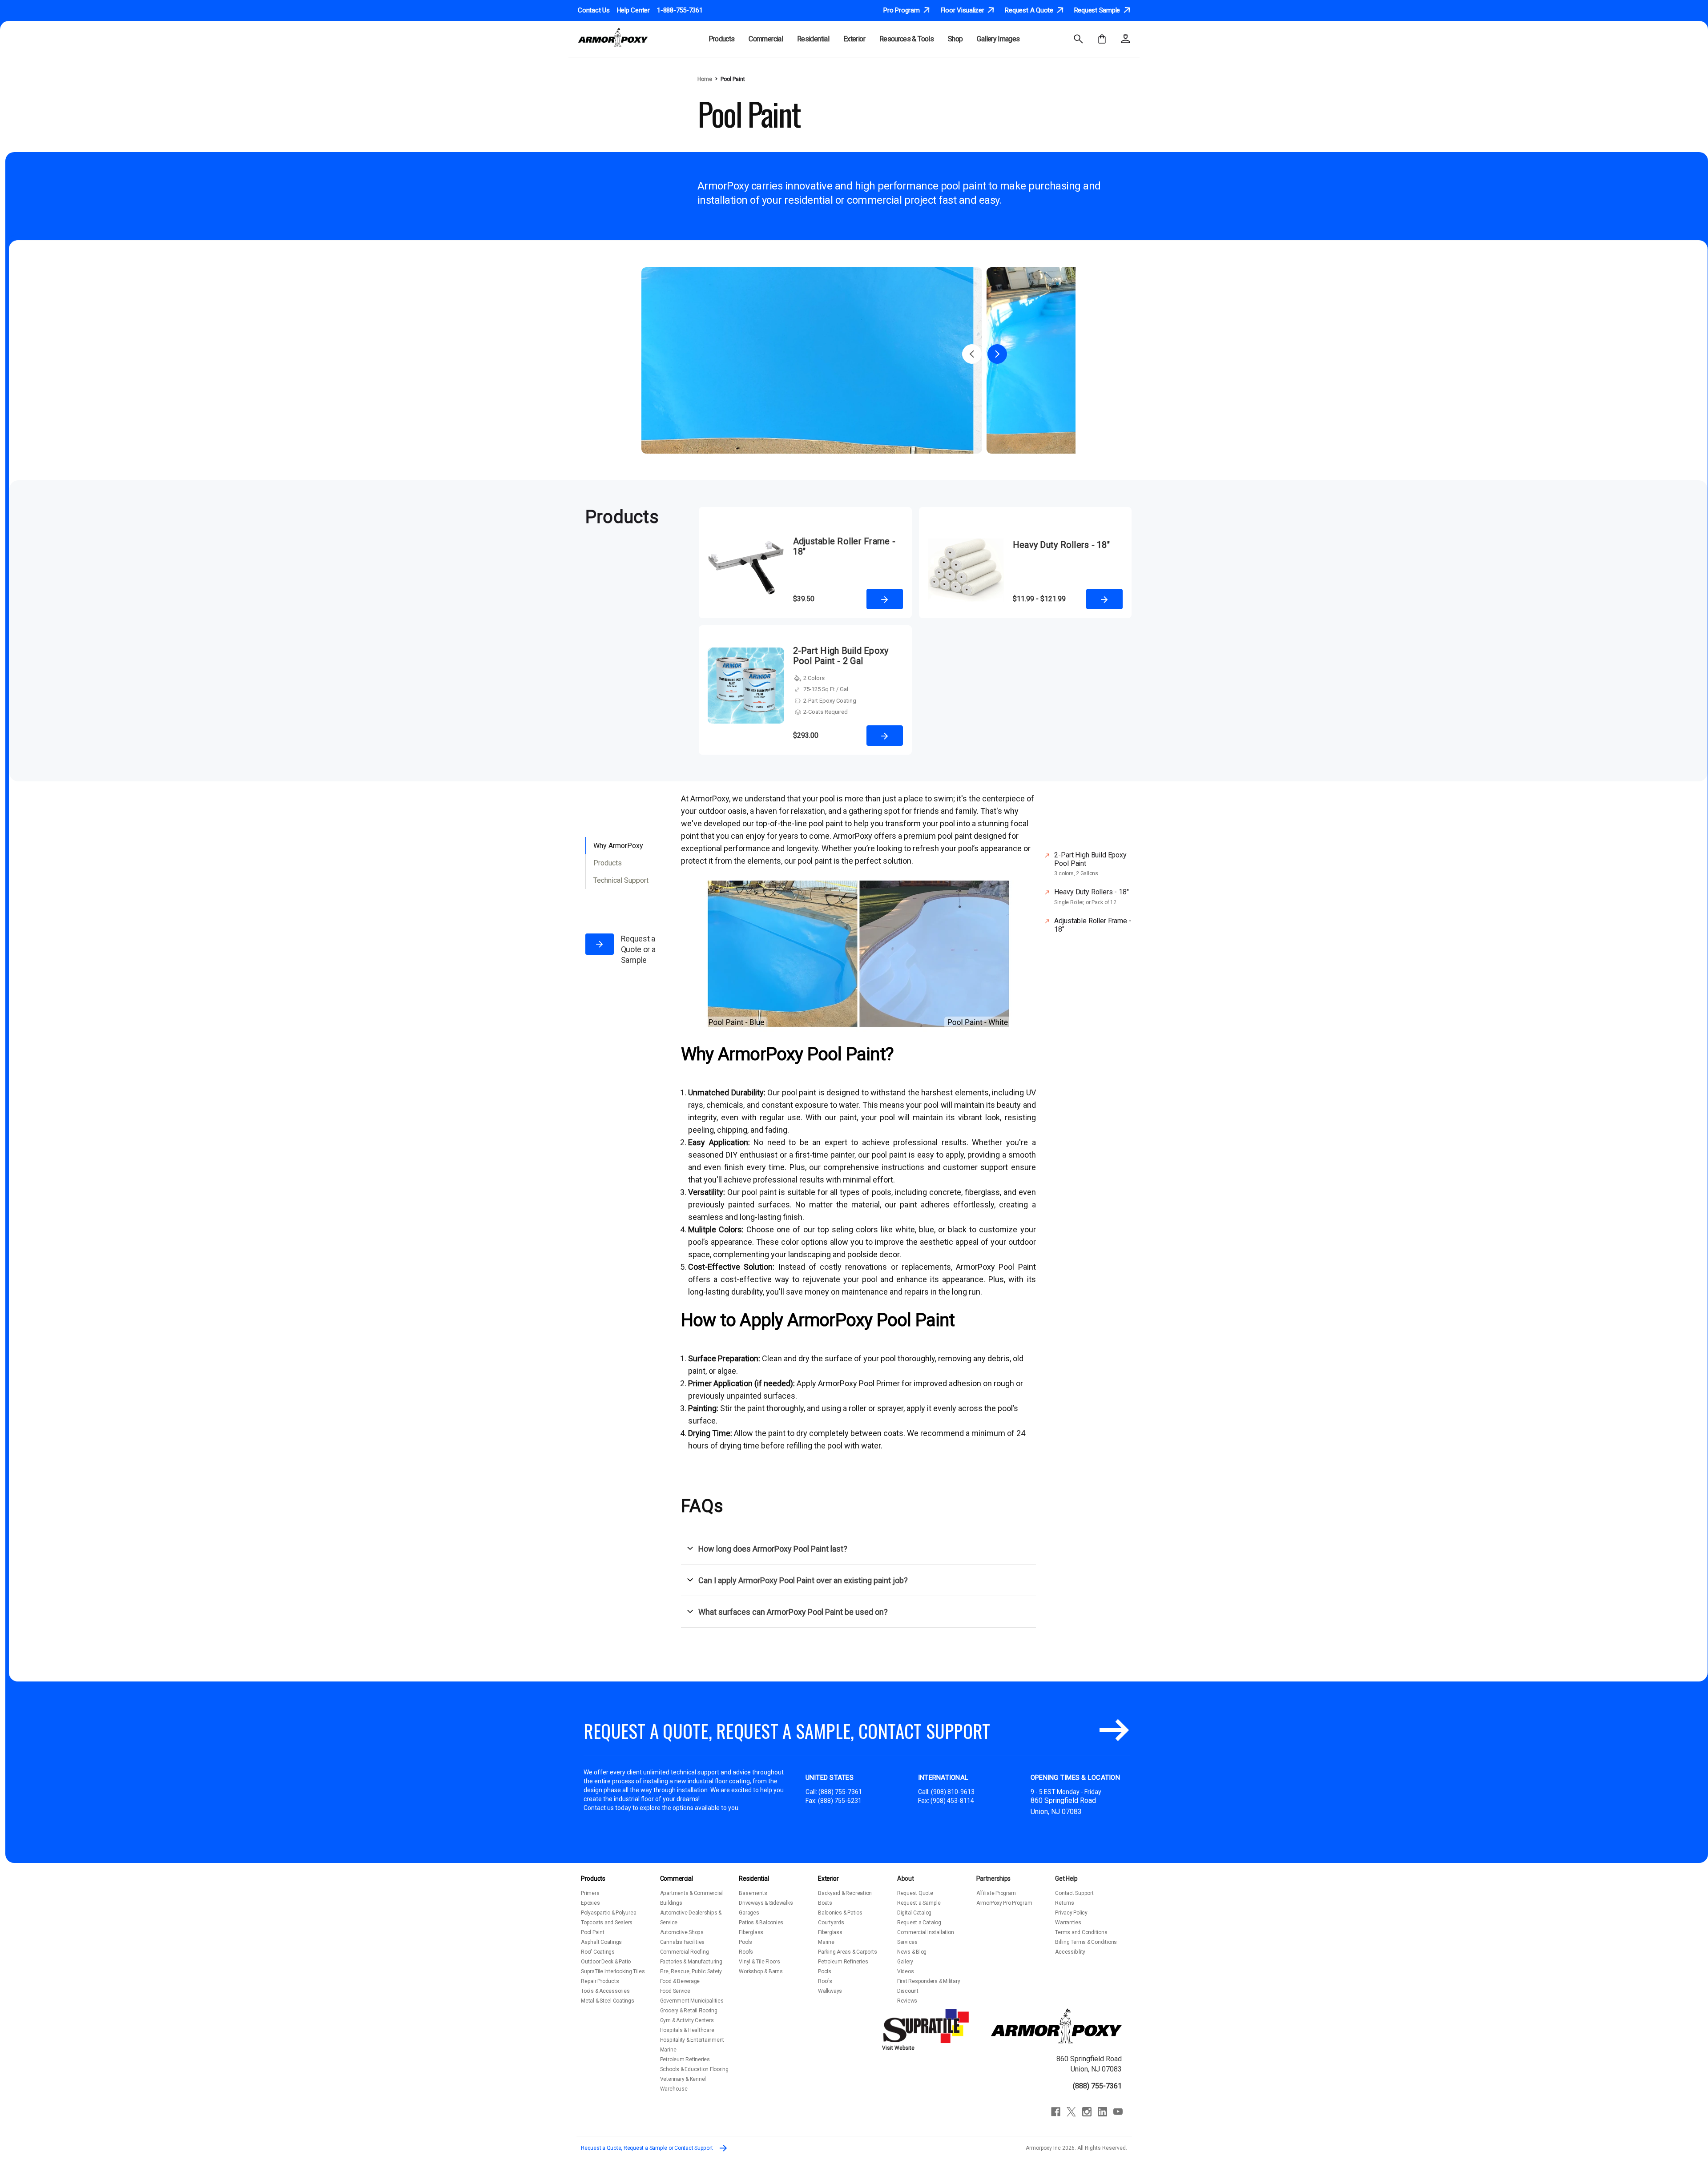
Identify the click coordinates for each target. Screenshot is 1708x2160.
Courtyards (831, 1923)
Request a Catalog (919, 1923)
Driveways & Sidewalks (766, 1903)
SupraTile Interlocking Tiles (613, 1971)
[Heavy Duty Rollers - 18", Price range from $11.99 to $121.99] (966, 569)
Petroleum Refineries (685, 2059)
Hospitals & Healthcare (687, 2030)
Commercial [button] (766, 39)
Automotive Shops (682, 1932)
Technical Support (621, 880)
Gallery (905, 1962)
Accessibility (1070, 1952)
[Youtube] (1118, 2112)
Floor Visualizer (963, 11)
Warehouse (674, 2089)
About (906, 1878)
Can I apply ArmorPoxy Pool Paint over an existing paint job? (803, 1580)
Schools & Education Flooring (694, 2069)
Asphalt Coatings (601, 1942)
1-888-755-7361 (680, 10)
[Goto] (1114, 1731)
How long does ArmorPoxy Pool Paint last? (773, 1549)
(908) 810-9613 (953, 1792)
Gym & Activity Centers (687, 2020)
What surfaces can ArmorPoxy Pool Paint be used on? (793, 1612)
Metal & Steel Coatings (608, 2001)
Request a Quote (1030, 11)
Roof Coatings (598, 1952)
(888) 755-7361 (840, 1792)
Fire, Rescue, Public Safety (691, 1971)
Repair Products (600, 1981)
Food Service (675, 1991)
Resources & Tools (906, 39)
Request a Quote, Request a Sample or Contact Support (647, 2148)
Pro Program (902, 11)
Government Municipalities (692, 2001)
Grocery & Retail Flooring (689, 2011)
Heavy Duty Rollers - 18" (1061, 545)
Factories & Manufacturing (691, 1962)
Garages (749, 1913)
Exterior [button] (854, 39)
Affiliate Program (996, 1893)
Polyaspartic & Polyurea (608, 1913)
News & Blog (912, 1952)
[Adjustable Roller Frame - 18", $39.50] (746, 569)
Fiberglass (751, 1932)
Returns (1064, 1903)
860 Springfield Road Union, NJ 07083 (1089, 2064)
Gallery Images (998, 39)
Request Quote (915, 1893)
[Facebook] (1056, 2112)
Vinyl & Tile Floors (759, 1962)
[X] (1071, 2112)
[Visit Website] (927, 2026)
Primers (590, 1893)
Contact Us (594, 10)
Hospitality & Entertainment (692, 2040)
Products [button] (722, 39)
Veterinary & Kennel (683, 2079)
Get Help (1066, 1878)
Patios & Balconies (761, 1923)
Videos (906, 1971)
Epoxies (590, 1903)
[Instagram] (1087, 2112)
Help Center (633, 10)
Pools (745, 1942)
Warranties (1068, 1923)
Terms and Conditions (1081, 1932)
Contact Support (1074, 1893)
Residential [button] (813, 39)
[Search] (1078, 39)
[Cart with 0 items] (1102, 39)
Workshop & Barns (761, 1971)
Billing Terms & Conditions (1086, 1942)
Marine (668, 2050)
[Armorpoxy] (1056, 2026)
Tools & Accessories (605, 1991)
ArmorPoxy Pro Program (1004, 1903)
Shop (955, 39)
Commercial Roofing (685, 1952)
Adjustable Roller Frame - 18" (844, 547)
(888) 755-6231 (840, 1801)
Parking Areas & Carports (847, 1952)
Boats (825, 1903)
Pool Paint (593, 1932)
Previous (972, 354)
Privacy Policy (1071, 1913)
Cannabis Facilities (682, 1942)
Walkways (830, 1991)
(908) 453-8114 (952, 1801)
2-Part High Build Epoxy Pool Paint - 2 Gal (841, 656)
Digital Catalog (914, 1913)
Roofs (746, 1952)
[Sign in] (1126, 39)
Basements (753, 1893)
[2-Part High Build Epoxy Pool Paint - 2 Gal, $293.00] (746, 697)
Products (608, 863)
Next (997, 354)
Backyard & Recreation (845, 1893)
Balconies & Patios (840, 1913)
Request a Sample (919, 1903)
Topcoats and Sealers (607, 1923)
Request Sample (1098, 11)
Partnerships (994, 1878)
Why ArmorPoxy (618, 846)
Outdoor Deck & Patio (606, 1962)
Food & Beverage (680, 1981)
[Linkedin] (1102, 2112)
